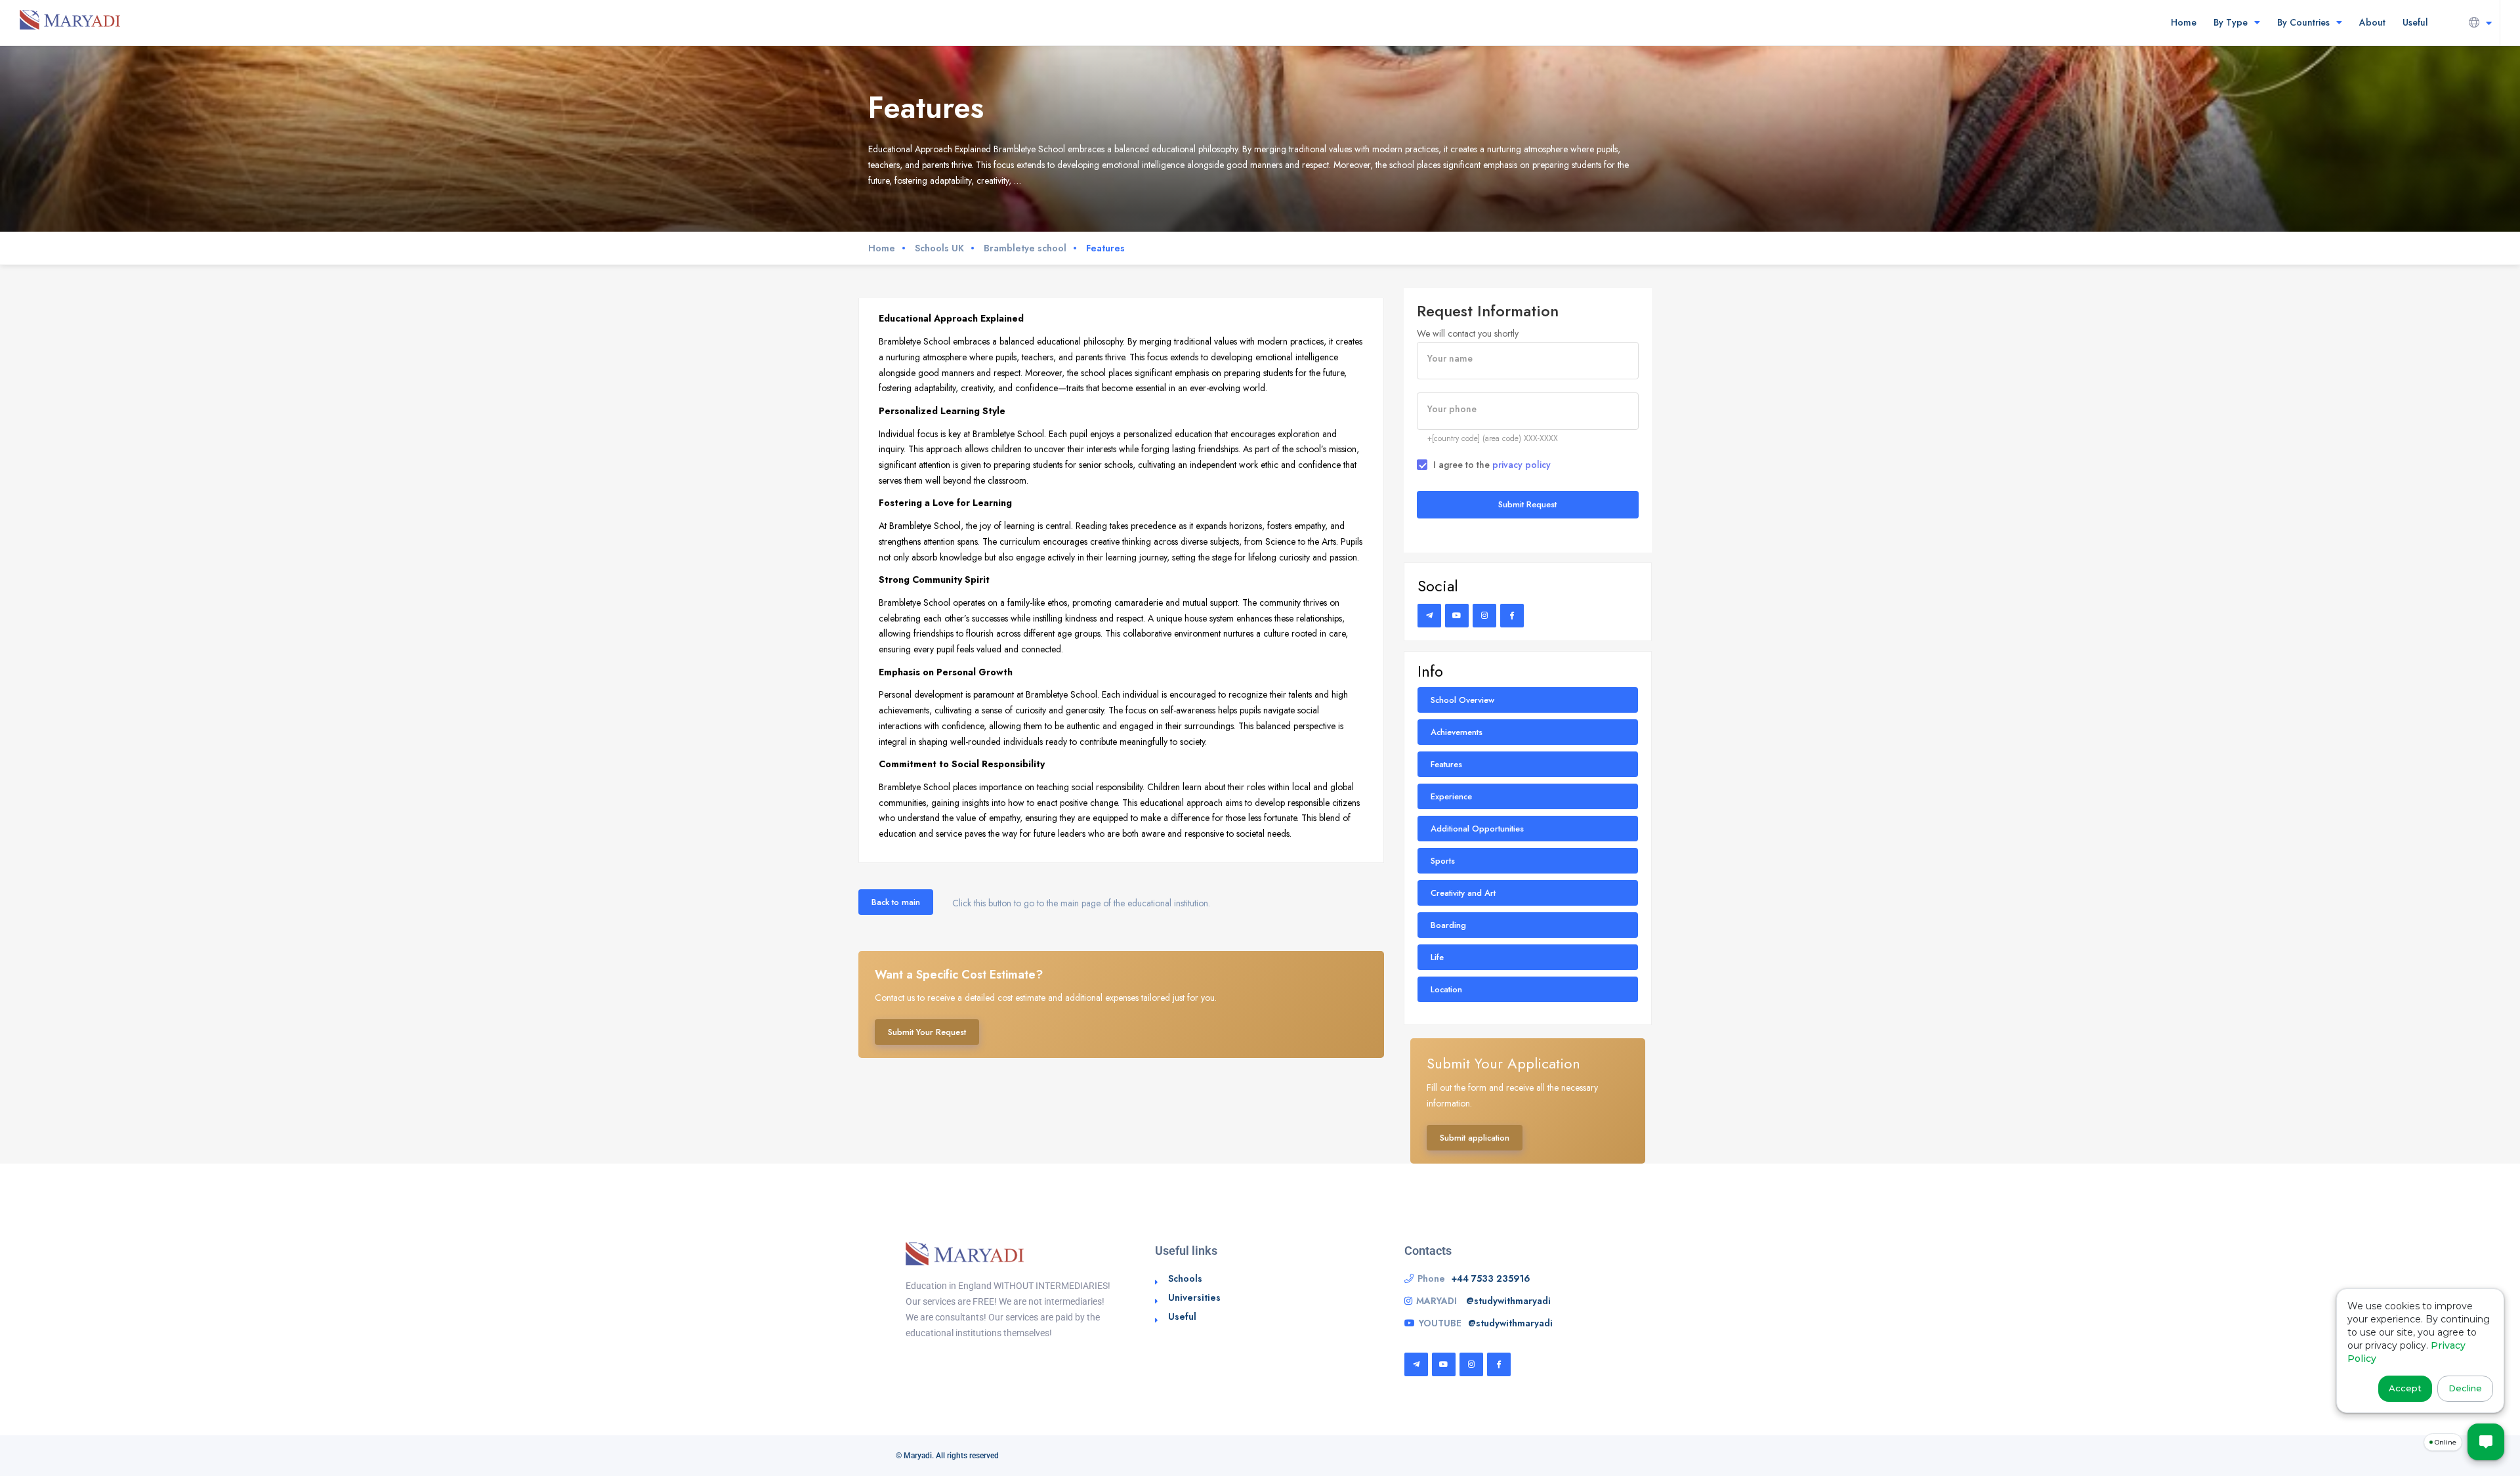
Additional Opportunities (1477, 829)
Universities (1194, 1297)
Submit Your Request (927, 1032)
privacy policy (1522, 465)
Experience (1451, 796)
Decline (2465, 1388)
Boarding (1448, 925)
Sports (1443, 861)
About (2372, 22)
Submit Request (1527, 504)
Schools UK (939, 248)
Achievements (1457, 732)
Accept (2405, 1388)
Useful (2415, 22)
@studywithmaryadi (1508, 1301)
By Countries (2303, 22)
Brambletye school (1025, 248)
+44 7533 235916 (1491, 1278)
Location (1446, 989)
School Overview (1462, 700)
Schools (1185, 1278)
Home (2184, 22)
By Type (2231, 22)
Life (1437, 957)
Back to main (896, 902)
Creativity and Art (1463, 893)
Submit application (1475, 1138)
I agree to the (1492, 465)
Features (1446, 764)
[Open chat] (2486, 1442)
